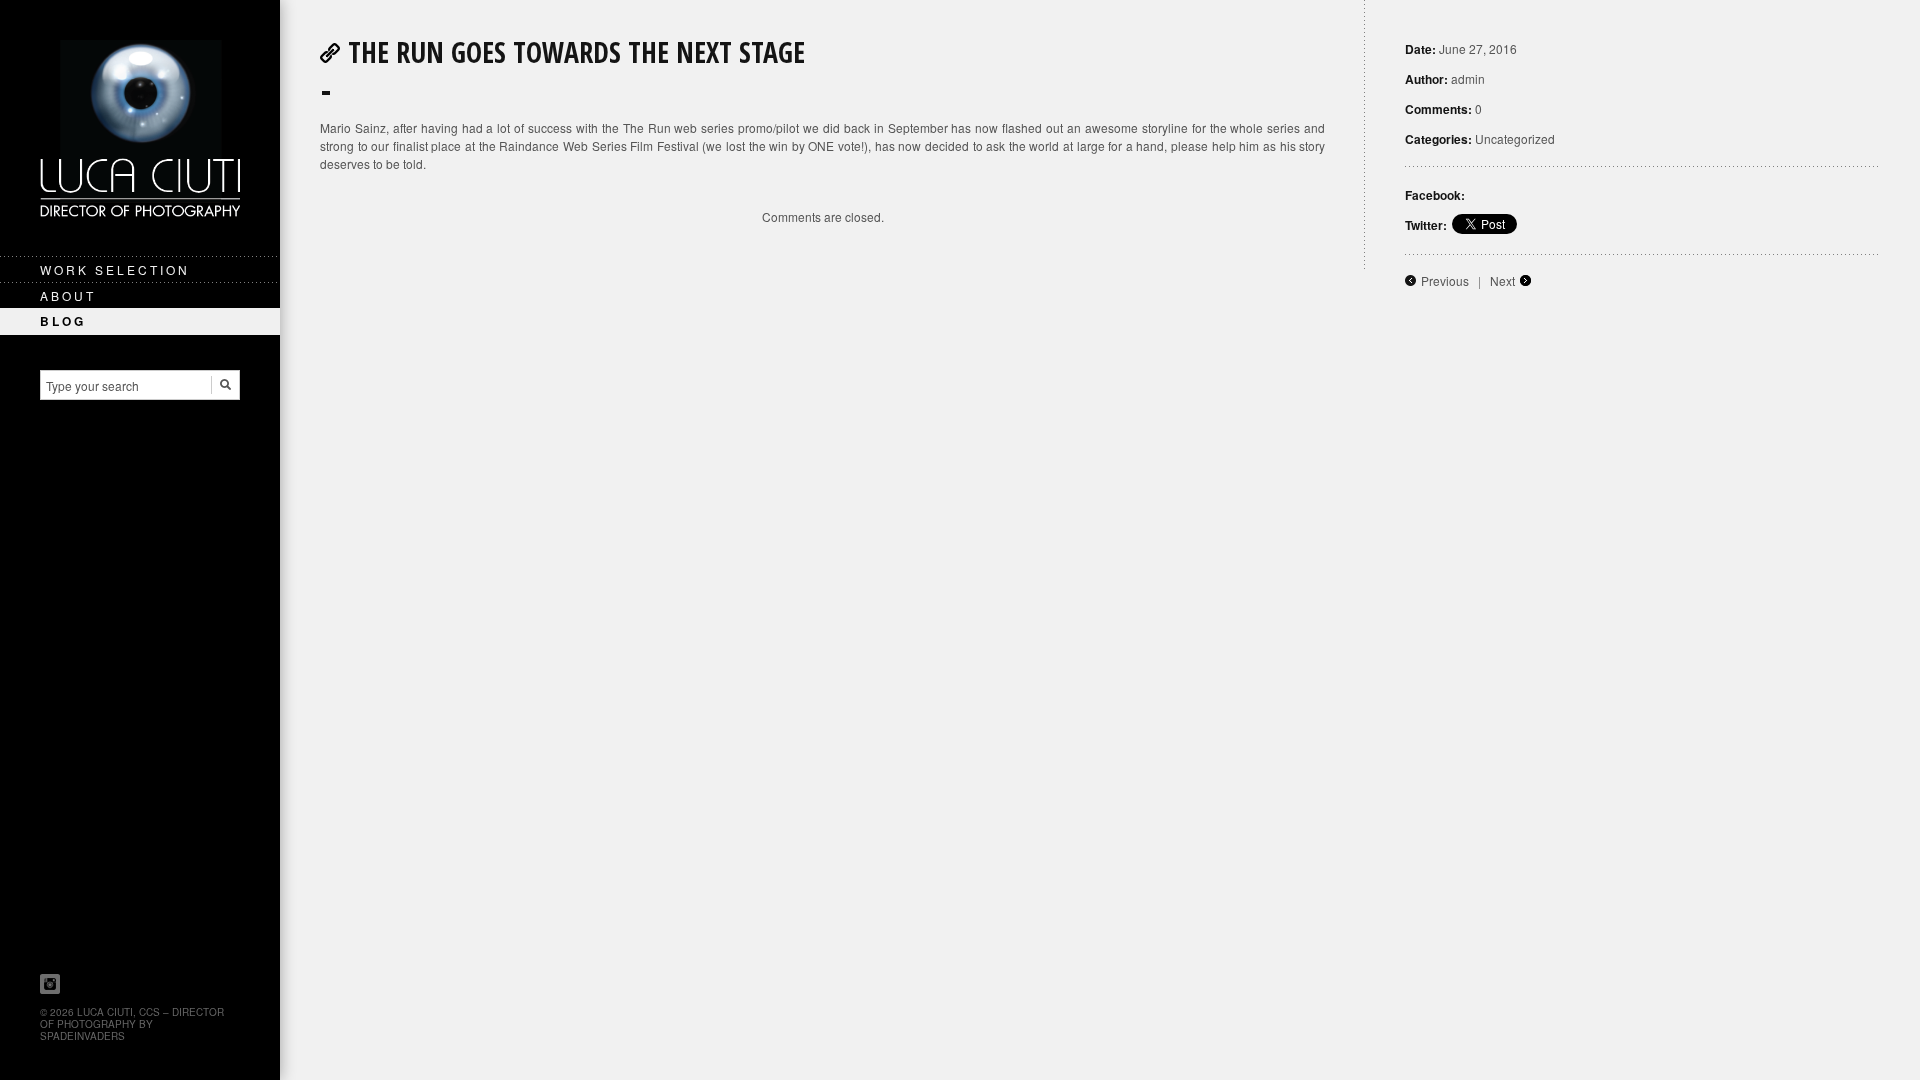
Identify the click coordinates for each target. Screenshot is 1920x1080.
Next (1502, 280)
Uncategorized (1515, 138)
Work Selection (115, 269)
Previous (1445, 280)
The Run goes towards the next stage (576, 52)
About (68, 295)
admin (1468, 78)
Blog (63, 321)
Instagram (50, 984)
